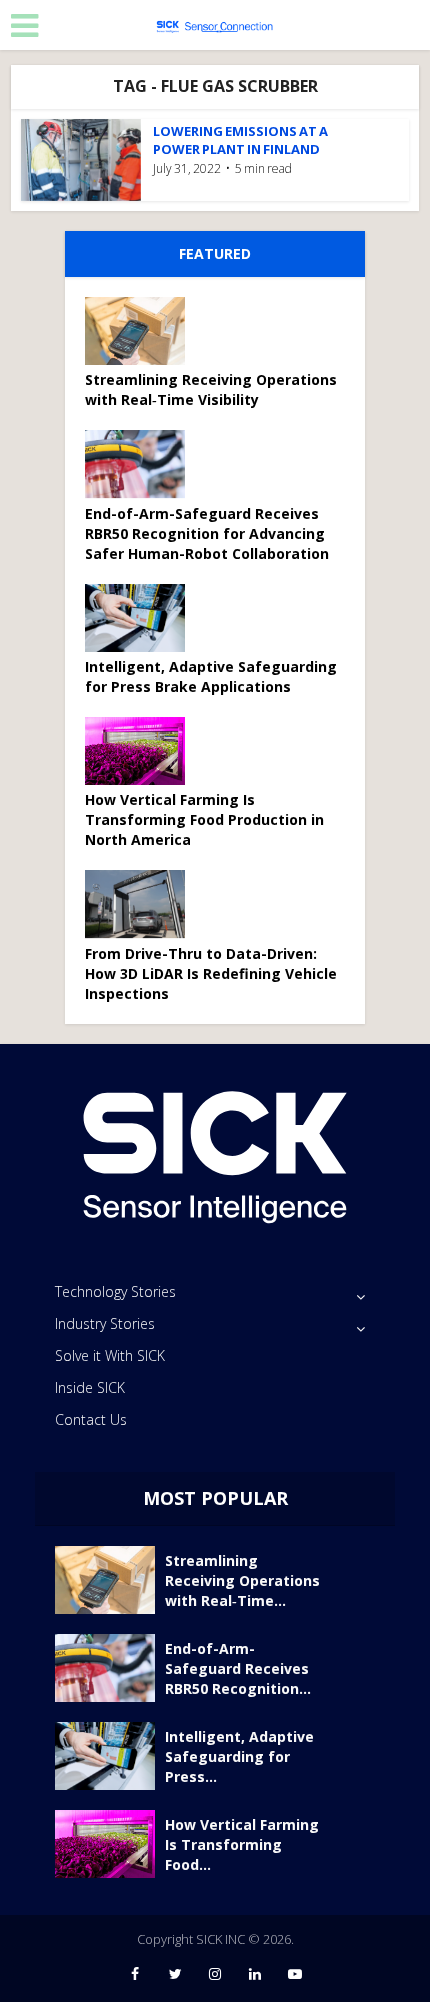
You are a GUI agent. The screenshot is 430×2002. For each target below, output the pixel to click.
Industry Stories (105, 1323)
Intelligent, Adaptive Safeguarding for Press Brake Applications (211, 676)
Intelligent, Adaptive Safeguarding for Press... (239, 1756)
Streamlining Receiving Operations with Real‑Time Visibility (211, 389)
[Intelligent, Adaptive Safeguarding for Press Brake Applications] (142, 618)
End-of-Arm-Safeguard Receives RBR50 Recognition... (238, 1668)
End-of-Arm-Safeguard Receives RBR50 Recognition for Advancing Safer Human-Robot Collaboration (207, 533)
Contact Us (91, 1419)
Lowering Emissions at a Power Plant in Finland (240, 140)
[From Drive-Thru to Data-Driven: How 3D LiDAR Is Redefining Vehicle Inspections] (142, 904)
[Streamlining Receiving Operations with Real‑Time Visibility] (142, 331)
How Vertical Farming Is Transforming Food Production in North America (204, 819)
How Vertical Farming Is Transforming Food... (242, 1844)
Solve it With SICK (110, 1355)
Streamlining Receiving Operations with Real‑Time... (242, 1580)
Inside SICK (90, 1387)
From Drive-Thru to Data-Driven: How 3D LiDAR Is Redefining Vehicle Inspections (211, 973)
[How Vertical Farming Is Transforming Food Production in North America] (142, 751)
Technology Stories (115, 1291)
